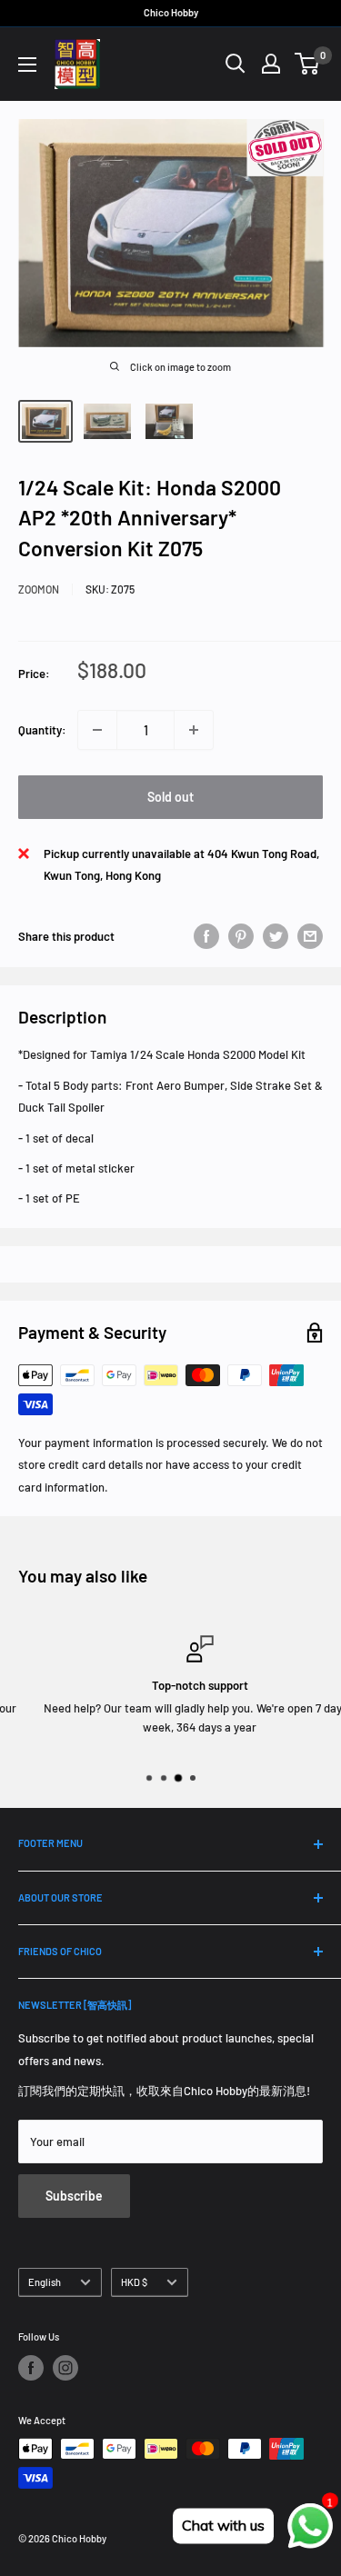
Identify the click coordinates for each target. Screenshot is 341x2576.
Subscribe (74, 2196)
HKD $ (134, 2282)
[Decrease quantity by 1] (97, 730)
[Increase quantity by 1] (194, 730)
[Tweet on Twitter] (276, 936)
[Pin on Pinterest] (241, 936)
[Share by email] (310, 936)
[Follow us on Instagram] (65, 2368)
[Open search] (236, 64)
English (45, 2282)
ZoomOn (39, 589)
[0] (308, 64)
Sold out (170, 797)
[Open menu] (27, 65)
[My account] (271, 64)
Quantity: (42, 730)
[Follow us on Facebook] (31, 2368)
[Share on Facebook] (206, 936)
